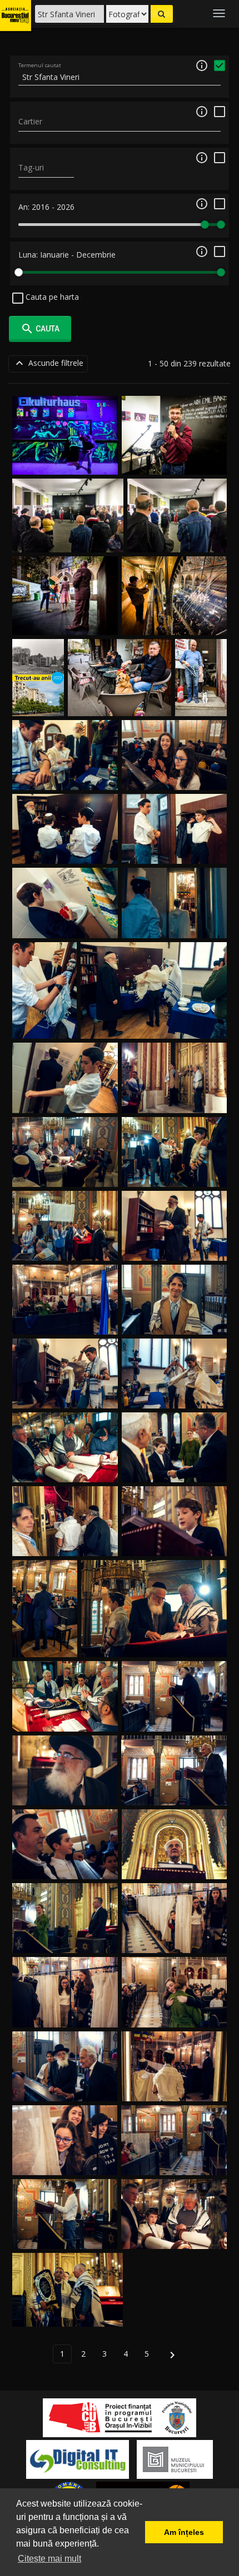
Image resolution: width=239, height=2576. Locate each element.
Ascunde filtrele (48, 363)
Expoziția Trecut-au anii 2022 (38, 693)
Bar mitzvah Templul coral (65, 777)
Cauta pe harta (51, 297)
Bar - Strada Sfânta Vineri (120, 703)
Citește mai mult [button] (49, 2559)
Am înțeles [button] (184, 2532)
